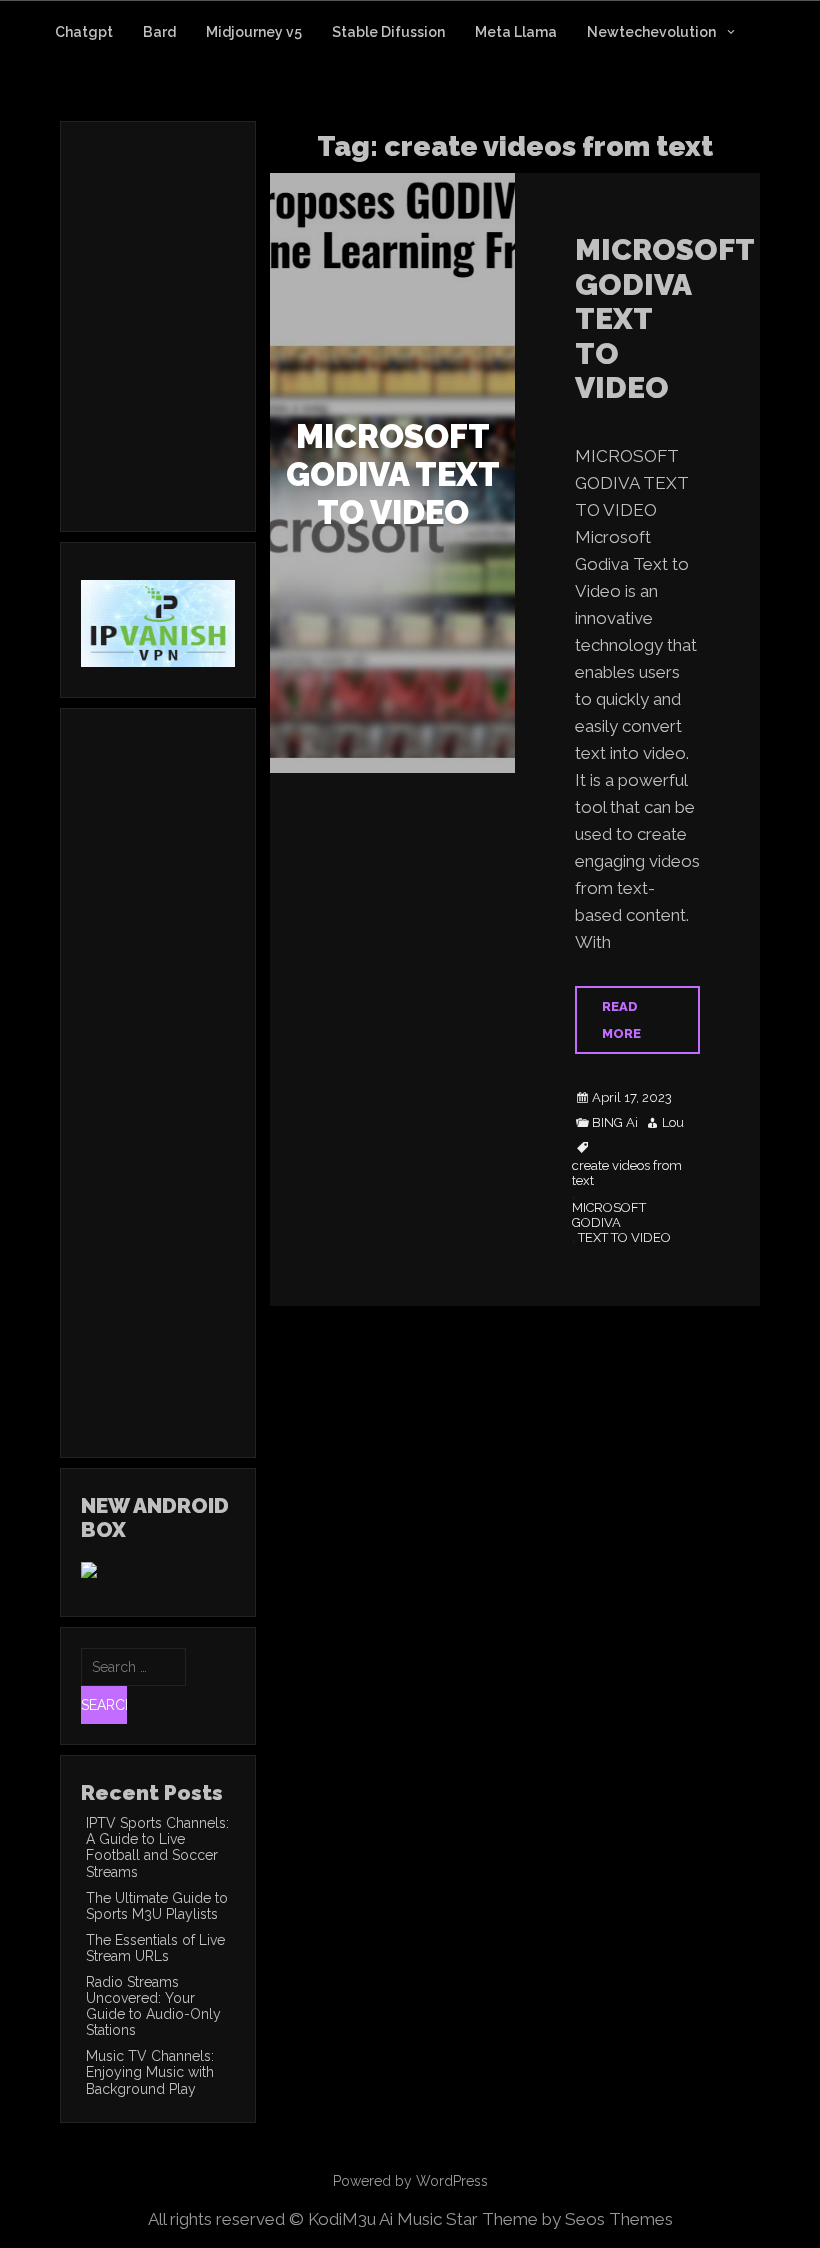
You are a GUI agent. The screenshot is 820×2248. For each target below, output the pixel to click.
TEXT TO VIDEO (624, 1238)
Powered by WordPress (410, 2181)
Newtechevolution (651, 32)
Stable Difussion (388, 32)
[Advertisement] (249, 353)
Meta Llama (516, 32)
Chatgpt (84, 32)
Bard (159, 32)
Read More (621, 1020)
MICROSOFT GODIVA (609, 1215)
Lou (673, 1123)
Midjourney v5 (254, 32)
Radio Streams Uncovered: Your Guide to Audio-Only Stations (153, 2006)
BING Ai (615, 1123)
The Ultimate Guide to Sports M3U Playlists (157, 1906)
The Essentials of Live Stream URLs (155, 1948)
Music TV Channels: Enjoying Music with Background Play (150, 2072)
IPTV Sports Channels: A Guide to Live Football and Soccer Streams (157, 1847)
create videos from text (627, 1173)
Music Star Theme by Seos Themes (535, 2219)
